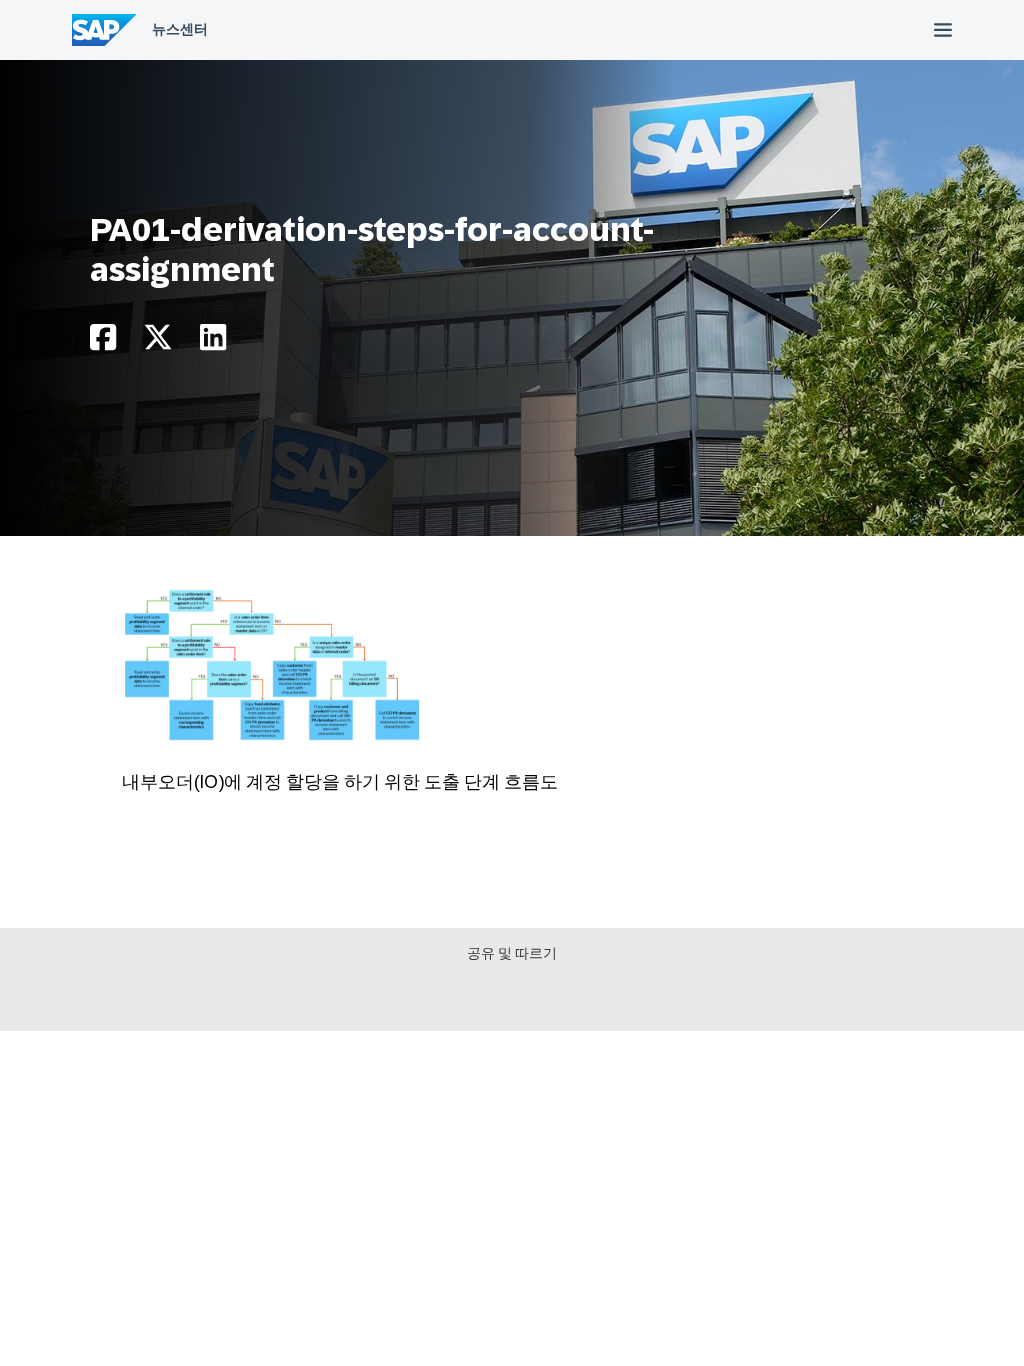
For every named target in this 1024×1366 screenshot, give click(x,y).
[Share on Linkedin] (213, 342)
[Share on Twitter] (158, 342)
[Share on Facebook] (103, 342)
